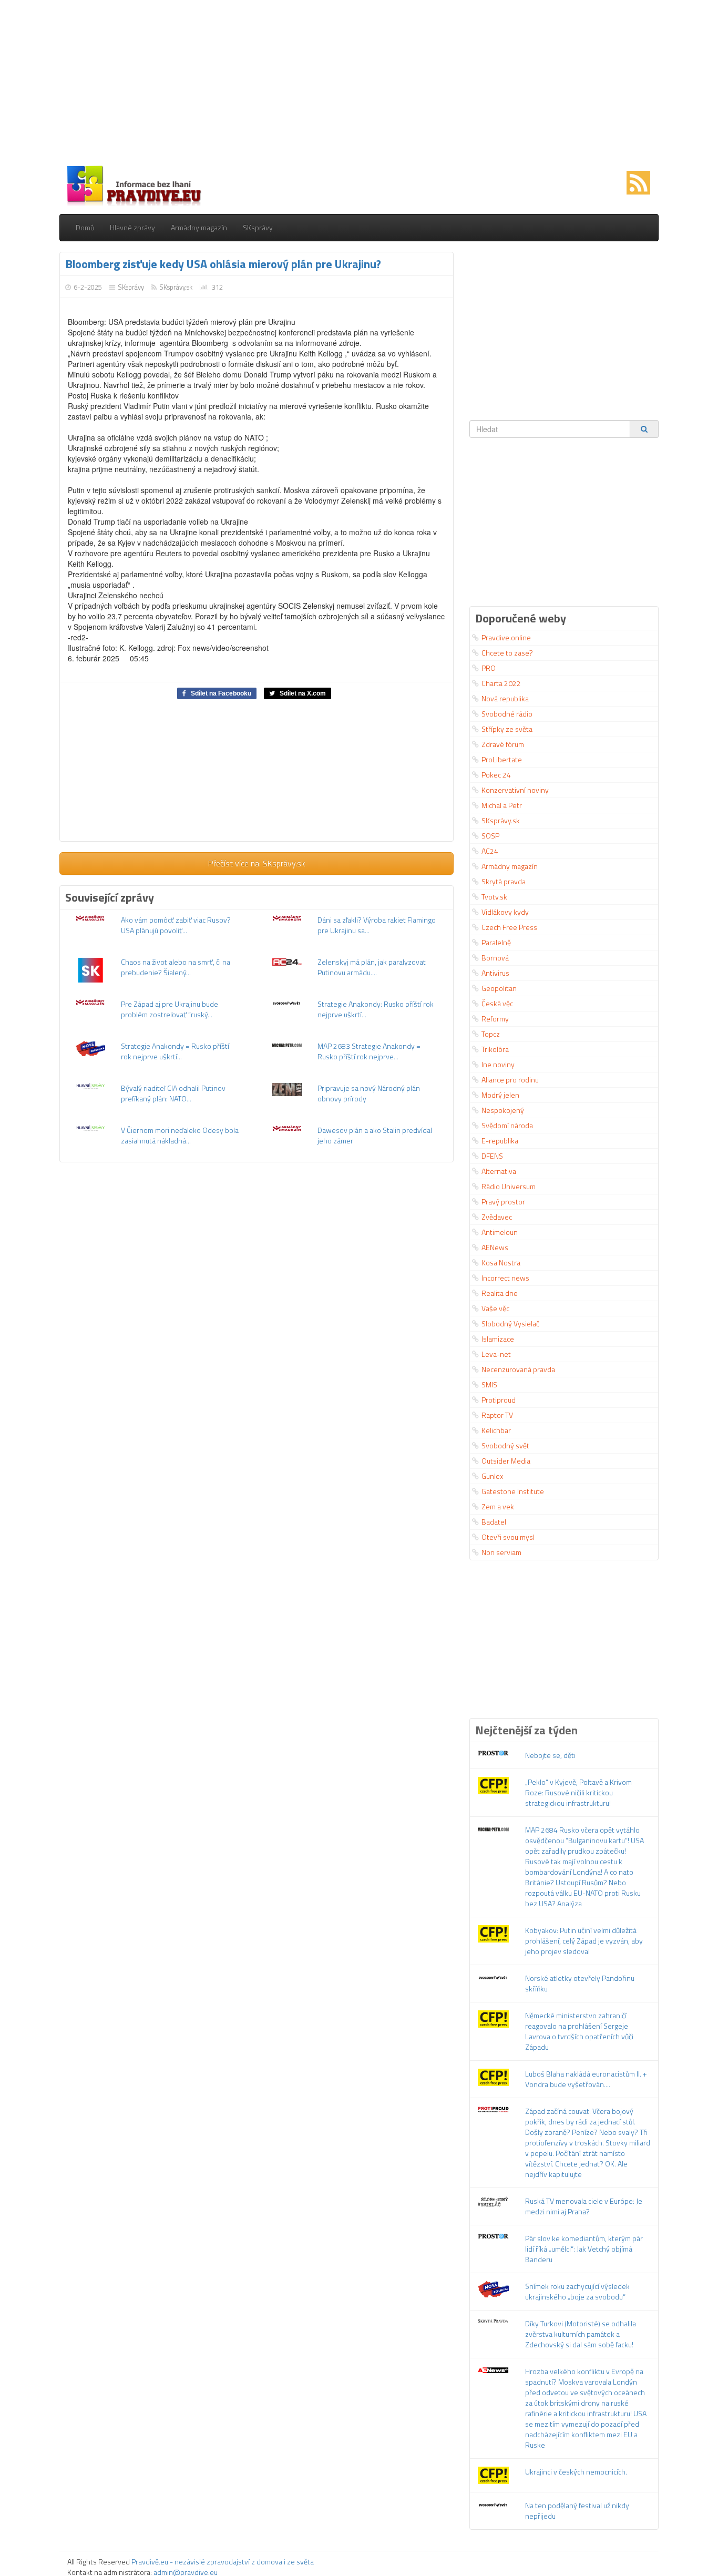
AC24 (490, 851)
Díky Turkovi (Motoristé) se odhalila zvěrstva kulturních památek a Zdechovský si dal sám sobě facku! (581, 2334)
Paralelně (496, 942)
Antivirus (495, 973)
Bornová (495, 958)
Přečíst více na (257, 863)
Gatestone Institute (513, 1491)
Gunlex (492, 1476)
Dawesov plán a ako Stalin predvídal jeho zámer (375, 1135)
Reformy (495, 1019)
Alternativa (499, 1171)
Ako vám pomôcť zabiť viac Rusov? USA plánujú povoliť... (176, 925)
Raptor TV (497, 1415)
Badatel (494, 1522)
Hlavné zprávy (132, 227)
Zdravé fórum (503, 744)
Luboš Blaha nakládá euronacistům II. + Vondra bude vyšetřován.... (586, 2079)
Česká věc (497, 1003)
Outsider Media (506, 1461)
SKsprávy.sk (176, 287)
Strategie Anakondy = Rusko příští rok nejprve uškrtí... (175, 1051)
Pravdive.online (506, 637)
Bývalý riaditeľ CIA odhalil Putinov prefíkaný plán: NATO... (173, 1093)
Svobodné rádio (507, 714)
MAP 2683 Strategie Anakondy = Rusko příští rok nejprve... (369, 1051)
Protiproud (499, 1400)
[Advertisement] (359, 84)
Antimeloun (500, 1232)
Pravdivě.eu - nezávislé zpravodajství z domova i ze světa (223, 2562)
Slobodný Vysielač (510, 1323)
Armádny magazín (199, 227)
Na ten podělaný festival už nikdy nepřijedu (577, 2511)
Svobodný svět (505, 1445)
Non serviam (501, 1552)
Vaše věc (495, 1308)
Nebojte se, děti (550, 1755)
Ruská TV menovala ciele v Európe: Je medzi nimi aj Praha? (584, 2206)
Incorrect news (505, 1278)
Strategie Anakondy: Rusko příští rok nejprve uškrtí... (376, 1009)
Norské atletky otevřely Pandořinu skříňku (580, 1983)
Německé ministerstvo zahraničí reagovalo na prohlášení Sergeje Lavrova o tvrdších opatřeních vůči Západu (579, 2031)
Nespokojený (503, 1110)
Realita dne (500, 1293)
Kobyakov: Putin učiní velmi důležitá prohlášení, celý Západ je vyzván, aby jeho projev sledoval (584, 1941)
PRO (489, 668)
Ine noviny (498, 1064)
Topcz (491, 1034)
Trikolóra (495, 1049)
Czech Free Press (509, 927)
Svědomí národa (507, 1125)
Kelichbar (496, 1430)
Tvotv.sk (494, 897)
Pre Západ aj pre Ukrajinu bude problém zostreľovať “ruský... (170, 1009)
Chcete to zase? (507, 653)
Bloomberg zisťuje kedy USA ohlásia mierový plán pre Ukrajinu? (223, 264)
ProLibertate (502, 759)
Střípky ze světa (507, 729)
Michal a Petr (502, 805)
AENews (495, 1247)
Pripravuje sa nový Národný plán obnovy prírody (369, 1093)
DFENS (492, 1156)
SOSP (490, 836)
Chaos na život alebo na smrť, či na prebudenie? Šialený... (176, 967)
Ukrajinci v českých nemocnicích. (576, 2472)
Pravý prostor (503, 1202)
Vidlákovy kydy (505, 912)
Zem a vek (498, 1506)
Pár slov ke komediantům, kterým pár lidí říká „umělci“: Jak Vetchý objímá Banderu (584, 2249)
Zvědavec (497, 1217)
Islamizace (498, 1339)
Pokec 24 (496, 775)
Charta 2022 (501, 683)
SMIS (489, 1384)
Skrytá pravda (504, 881)
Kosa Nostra (501, 1263)
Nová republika (505, 698)
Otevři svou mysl (508, 1537)
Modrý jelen (500, 1095)
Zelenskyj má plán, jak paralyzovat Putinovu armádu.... (372, 967)
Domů (85, 227)
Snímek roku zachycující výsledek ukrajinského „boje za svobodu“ (577, 2291)
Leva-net (496, 1354)
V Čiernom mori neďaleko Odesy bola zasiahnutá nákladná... (180, 1135)
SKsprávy (258, 227)
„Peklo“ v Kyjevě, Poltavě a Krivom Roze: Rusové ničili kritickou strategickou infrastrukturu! (578, 1792)
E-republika (500, 1141)
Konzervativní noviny (515, 790)
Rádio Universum (509, 1186)
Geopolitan (499, 988)
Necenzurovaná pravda (518, 1369)
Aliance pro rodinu (510, 1080)
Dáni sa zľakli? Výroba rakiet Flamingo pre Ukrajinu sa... (377, 925)
